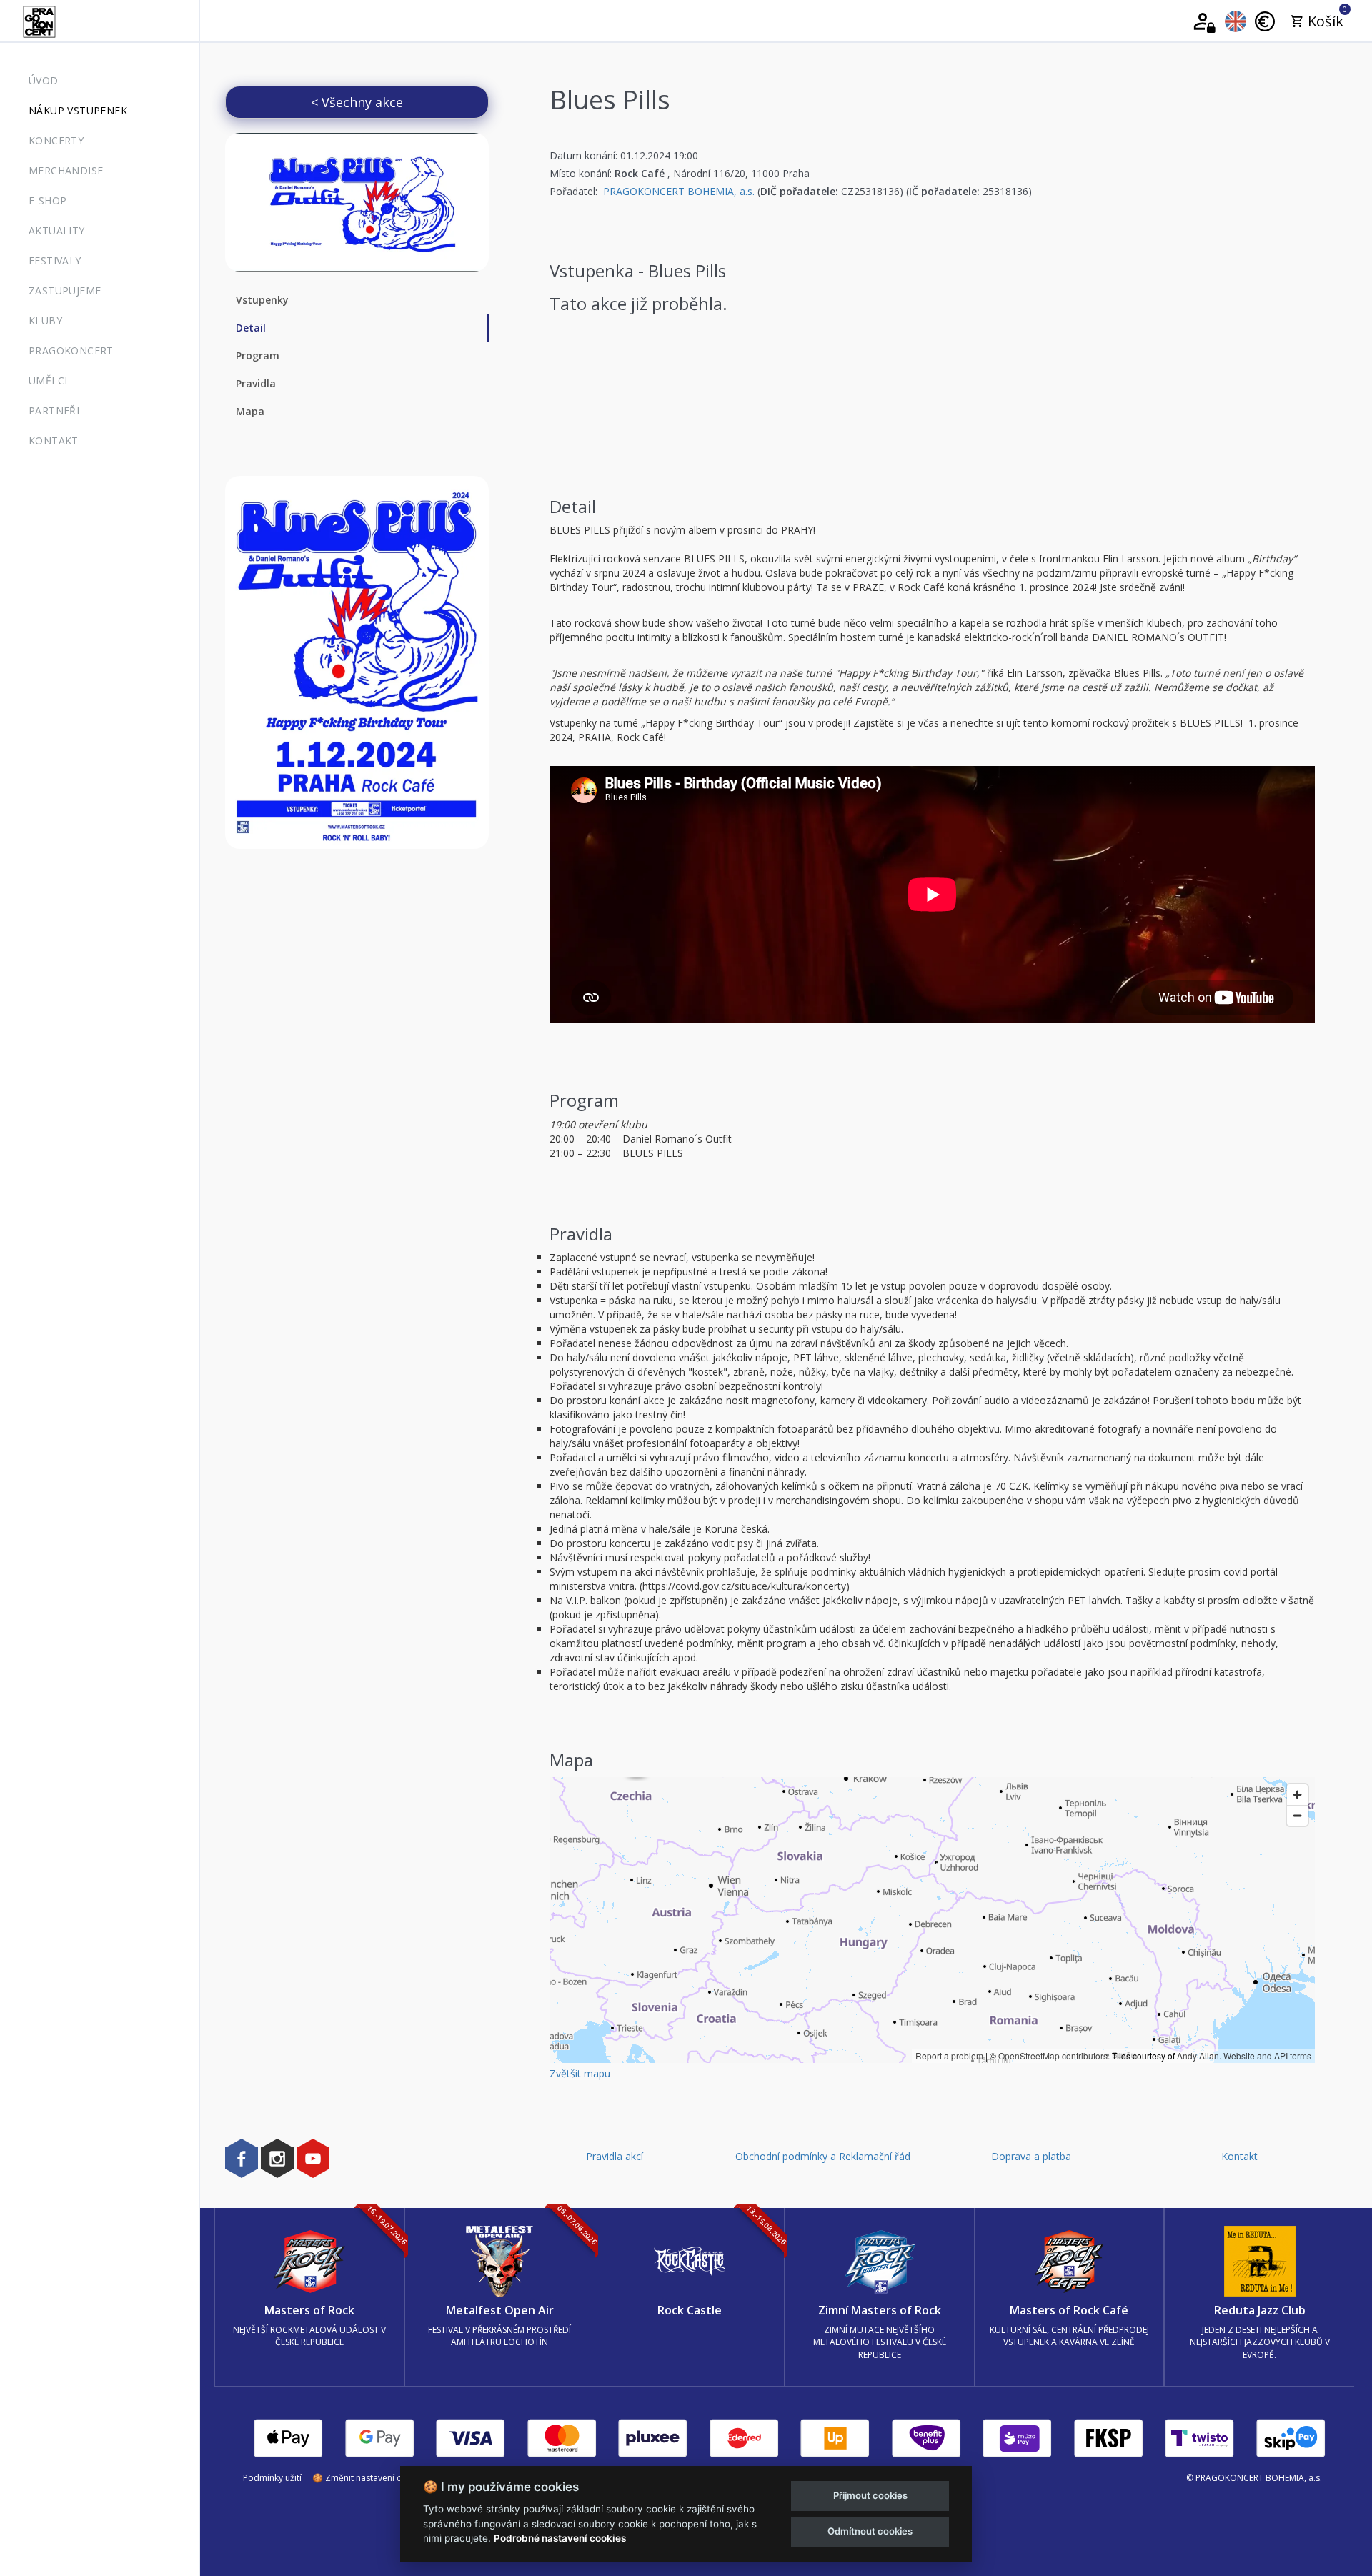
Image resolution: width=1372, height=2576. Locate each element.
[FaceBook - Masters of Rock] (242, 2158)
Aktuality (57, 230)
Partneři (54, 411)
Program (258, 355)
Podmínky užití (272, 2478)
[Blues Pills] (357, 202)
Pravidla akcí (615, 2156)
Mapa (250, 411)
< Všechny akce (357, 102)
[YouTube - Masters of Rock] (313, 2158)
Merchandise (66, 170)
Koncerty (56, 140)
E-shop (48, 200)
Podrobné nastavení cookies (560, 2538)
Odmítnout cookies (870, 2531)
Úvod (44, 80)
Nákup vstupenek (78, 110)
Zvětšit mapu (580, 2073)
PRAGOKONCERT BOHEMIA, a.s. (679, 191)
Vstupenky (262, 300)
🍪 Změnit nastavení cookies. (371, 2478)
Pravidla (256, 383)
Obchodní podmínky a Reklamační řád (823, 2156)
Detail (251, 328)
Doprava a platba (1031, 2156)
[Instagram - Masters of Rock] (277, 2158)
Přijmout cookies (870, 2495)
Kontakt (54, 441)
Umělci (48, 381)
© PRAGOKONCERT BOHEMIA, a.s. (1254, 2478)
